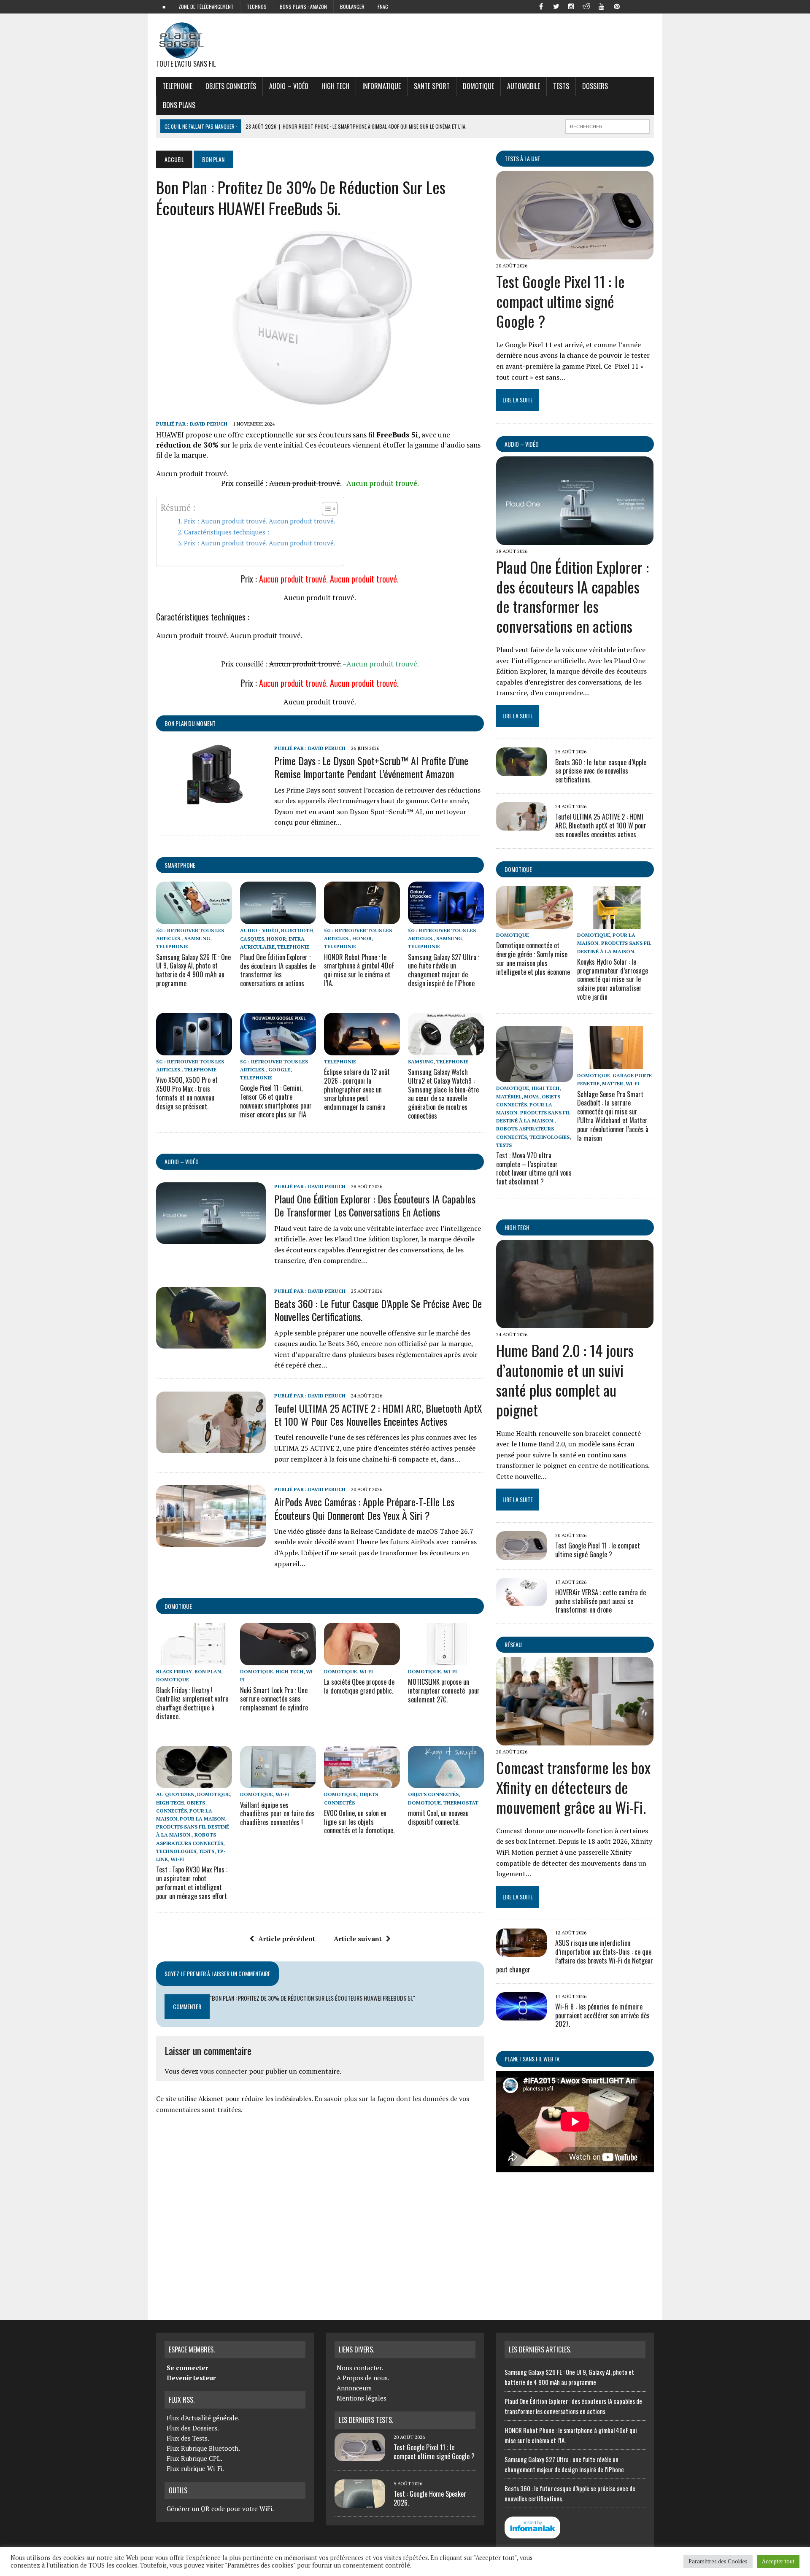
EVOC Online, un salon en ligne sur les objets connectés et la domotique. (359, 1822)
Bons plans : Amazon (303, 7)
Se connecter (187, 2368)
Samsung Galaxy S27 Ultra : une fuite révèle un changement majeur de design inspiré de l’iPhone (444, 970)
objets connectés (231, 86)
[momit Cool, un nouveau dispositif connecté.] (446, 1783)
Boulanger (352, 7)
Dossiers (595, 86)
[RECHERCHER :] (607, 125)
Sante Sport (432, 86)
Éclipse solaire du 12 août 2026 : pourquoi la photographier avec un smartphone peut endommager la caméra (357, 1089)
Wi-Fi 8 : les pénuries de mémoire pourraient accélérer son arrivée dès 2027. (602, 2015)
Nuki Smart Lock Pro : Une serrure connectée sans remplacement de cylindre (274, 1699)
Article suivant (358, 1939)
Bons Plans (179, 105)
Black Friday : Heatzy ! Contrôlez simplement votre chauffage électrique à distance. (192, 1703)
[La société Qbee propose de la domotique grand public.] (362, 1660)
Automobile (524, 86)
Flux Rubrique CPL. (194, 2458)
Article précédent (287, 1939)
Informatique (382, 86)
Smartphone (180, 865)
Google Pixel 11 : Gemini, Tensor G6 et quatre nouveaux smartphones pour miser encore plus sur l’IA (276, 1101)
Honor (276, 939)
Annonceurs (354, 2388)
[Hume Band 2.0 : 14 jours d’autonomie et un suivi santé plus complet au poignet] (575, 1323)
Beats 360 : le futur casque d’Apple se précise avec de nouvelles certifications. (378, 1310)
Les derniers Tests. (366, 2420)
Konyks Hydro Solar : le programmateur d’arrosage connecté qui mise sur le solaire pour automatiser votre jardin (613, 979)
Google (279, 1070)
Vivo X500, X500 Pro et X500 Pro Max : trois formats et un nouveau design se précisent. (187, 1093)
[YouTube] (602, 6)
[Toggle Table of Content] (325, 509)
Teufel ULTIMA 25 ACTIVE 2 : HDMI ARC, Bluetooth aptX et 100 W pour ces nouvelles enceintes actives (378, 1415)
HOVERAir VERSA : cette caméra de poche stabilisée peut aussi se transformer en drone (601, 1601)
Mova (532, 1096)
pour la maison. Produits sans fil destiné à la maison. (193, 1827)
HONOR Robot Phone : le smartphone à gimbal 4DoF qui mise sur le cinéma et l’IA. (359, 970)
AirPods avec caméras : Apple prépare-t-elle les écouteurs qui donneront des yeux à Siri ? (364, 1508)
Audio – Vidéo (289, 86)
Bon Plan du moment (190, 723)
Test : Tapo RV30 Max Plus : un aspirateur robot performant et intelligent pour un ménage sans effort (192, 1883)
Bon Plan (208, 1671)
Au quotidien (175, 1794)
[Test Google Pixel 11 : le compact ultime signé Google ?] (575, 254)
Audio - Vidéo (259, 930)
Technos (257, 7)
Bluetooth (297, 930)
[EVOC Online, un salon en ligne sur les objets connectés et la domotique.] (362, 1783)
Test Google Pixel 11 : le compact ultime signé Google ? (560, 301)
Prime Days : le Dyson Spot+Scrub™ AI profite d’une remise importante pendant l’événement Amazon (371, 767)
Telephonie (177, 86)
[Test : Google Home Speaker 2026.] (360, 2503)
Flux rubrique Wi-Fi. (195, 2468)
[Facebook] (541, 6)
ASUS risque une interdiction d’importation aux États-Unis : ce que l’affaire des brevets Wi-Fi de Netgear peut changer (575, 1956)
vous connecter (224, 2071)
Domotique (478, 86)
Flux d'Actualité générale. (203, 2418)
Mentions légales (362, 2398)
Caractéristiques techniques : (227, 532)
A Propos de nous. (363, 2378)
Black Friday (174, 1671)
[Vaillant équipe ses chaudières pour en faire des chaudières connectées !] (278, 1783)
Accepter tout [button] (778, 2561)
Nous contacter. (360, 2368)
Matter (613, 1083)
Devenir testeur (191, 2378)
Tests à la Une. (523, 158)
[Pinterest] (617, 6)
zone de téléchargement (206, 7)
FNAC (383, 7)
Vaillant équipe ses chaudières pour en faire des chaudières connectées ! (277, 1814)
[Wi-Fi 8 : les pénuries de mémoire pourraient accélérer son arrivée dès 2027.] (521, 2015)
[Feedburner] (632, 6)
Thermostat (461, 1803)
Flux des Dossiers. (193, 2428)
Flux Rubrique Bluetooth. (203, 2448)
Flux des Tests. (188, 2438)
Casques (252, 939)
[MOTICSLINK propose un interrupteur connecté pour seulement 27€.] (446, 1660)
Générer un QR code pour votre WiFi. (220, 2509)
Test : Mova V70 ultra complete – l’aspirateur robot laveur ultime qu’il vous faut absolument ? (534, 1168)
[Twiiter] (556, 6)
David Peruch (209, 424)
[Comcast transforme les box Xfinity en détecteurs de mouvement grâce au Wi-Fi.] (575, 1740)
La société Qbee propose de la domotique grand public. (359, 1686)
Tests (561, 86)
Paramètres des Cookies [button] (718, 2561)
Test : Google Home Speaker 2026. (430, 2498)
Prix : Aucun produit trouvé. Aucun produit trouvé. (260, 521)
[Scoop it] (647, 6)
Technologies (176, 1851)
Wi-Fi (366, 1671)
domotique (178, 1606)
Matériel (509, 1096)
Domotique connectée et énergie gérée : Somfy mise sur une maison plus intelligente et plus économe (533, 958)
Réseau (513, 1644)
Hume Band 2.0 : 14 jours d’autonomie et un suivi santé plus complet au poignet (565, 1380)
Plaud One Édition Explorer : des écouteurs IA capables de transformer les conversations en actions (278, 970)
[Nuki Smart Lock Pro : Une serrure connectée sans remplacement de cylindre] (278, 1660)
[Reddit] (586, 6)
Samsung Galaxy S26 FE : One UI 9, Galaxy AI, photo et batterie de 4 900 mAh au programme (193, 970)
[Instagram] (571, 6)
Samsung (197, 938)
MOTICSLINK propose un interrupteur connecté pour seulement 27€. (444, 1691)
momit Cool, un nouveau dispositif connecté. (438, 1817)
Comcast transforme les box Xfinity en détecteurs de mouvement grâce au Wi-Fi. (573, 1787)
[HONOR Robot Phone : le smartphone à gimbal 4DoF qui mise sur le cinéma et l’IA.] (362, 918)
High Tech (335, 86)
